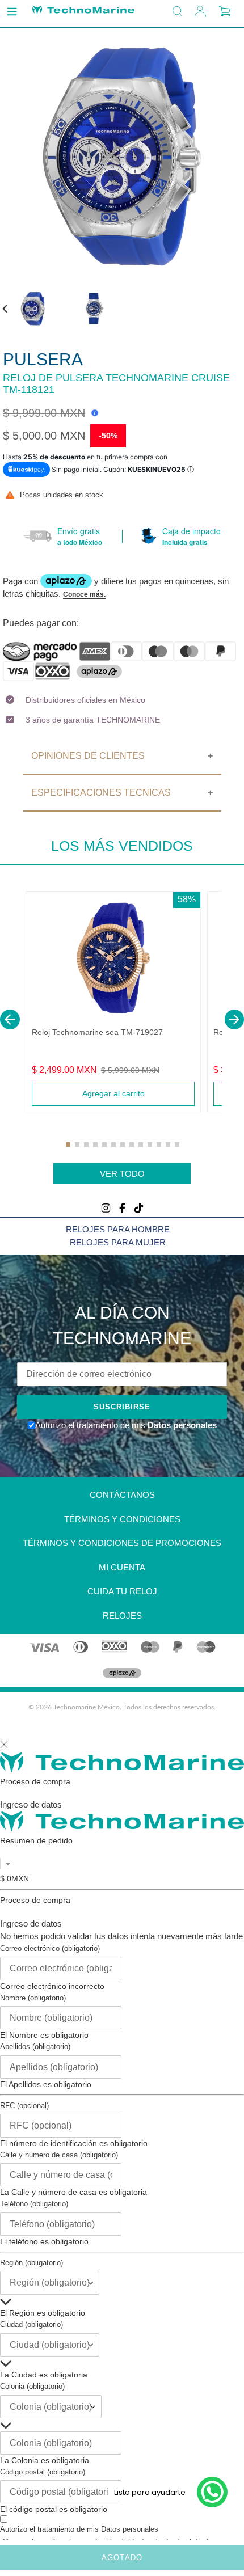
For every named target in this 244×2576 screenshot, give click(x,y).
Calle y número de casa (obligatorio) (59, 2155)
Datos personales (181, 1425)
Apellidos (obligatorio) (35, 2047)
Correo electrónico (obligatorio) (50, 1948)
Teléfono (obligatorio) (34, 2204)
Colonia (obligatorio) (32, 2386)
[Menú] (12, 12)
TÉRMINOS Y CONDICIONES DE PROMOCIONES (122, 1543)
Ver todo (122, 1174)
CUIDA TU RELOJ (122, 1591)
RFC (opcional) (24, 2106)
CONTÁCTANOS (122, 1495)
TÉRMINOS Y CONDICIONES (122, 1519)
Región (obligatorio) (31, 2263)
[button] (10, 1019)
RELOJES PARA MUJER (118, 1242)
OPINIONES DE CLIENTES (88, 756)
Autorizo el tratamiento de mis (79, 2529)
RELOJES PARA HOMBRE (118, 1229)
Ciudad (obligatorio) (31, 2324)
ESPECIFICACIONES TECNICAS (101, 793)
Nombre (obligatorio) (33, 1998)
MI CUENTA (122, 1567)
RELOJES (122, 1616)
